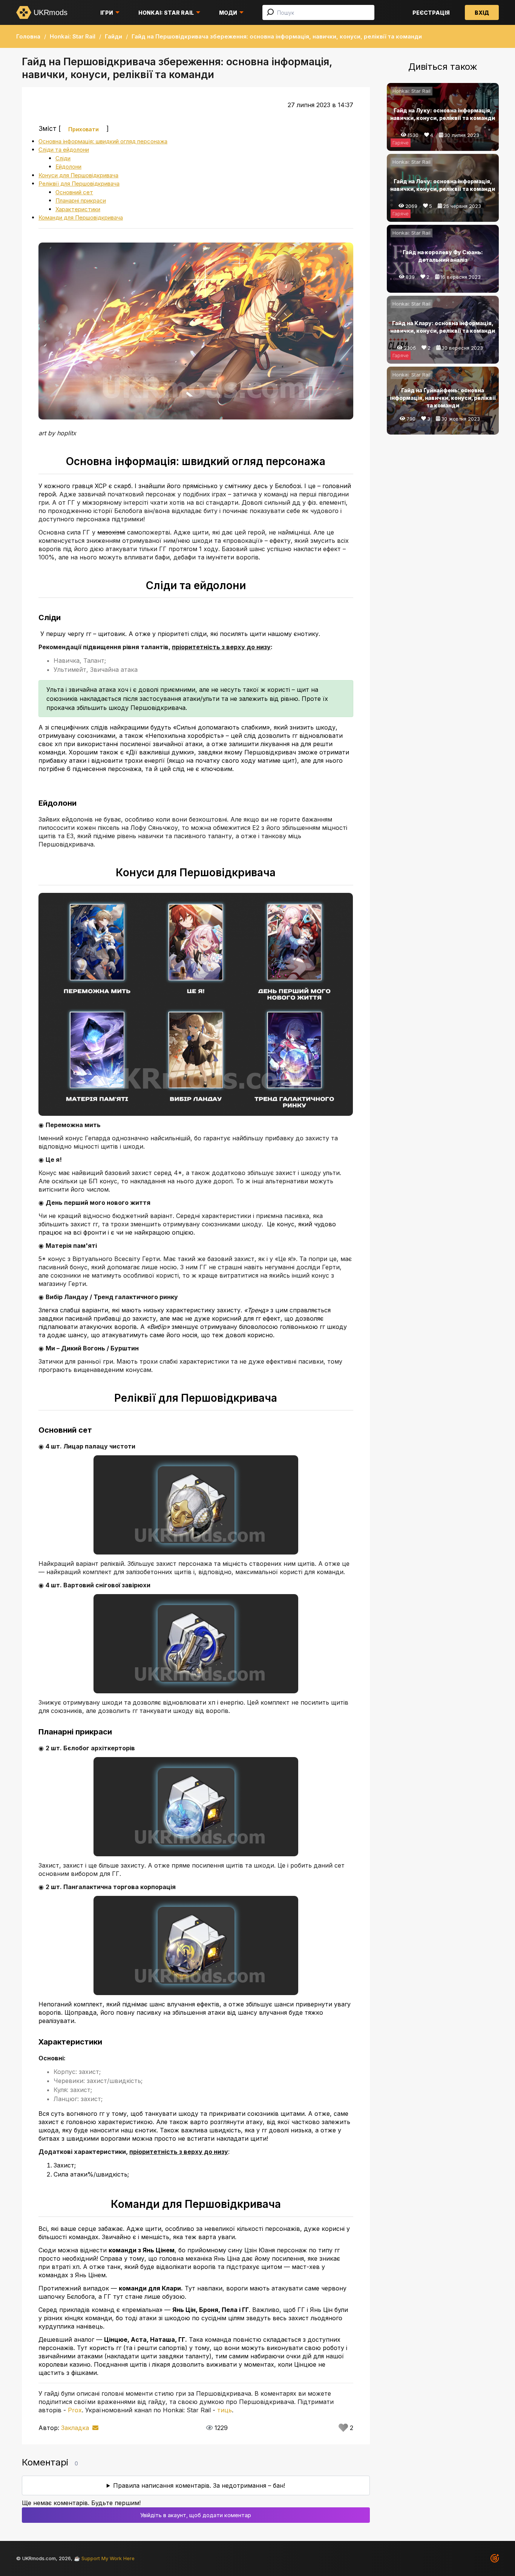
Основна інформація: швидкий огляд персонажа (103, 141)
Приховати (84, 129)
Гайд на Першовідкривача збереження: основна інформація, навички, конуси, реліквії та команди (277, 36)
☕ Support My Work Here (104, 2558)
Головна (28, 36)
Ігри (107, 13)
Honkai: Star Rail (166, 13)
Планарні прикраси (81, 200)
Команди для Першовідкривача (81, 217)
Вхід (482, 13)
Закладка (75, 2428)
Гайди (113, 36)
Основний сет (74, 192)
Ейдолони (68, 167)
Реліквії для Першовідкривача (79, 184)
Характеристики (78, 209)
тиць (225, 2410)
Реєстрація (431, 13)
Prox (75, 2410)
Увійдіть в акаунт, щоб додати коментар (196, 2515)
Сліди (63, 158)
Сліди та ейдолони (64, 150)
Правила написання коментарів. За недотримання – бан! (199, 2485)
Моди (228, 13)
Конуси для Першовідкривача (78, 175)
